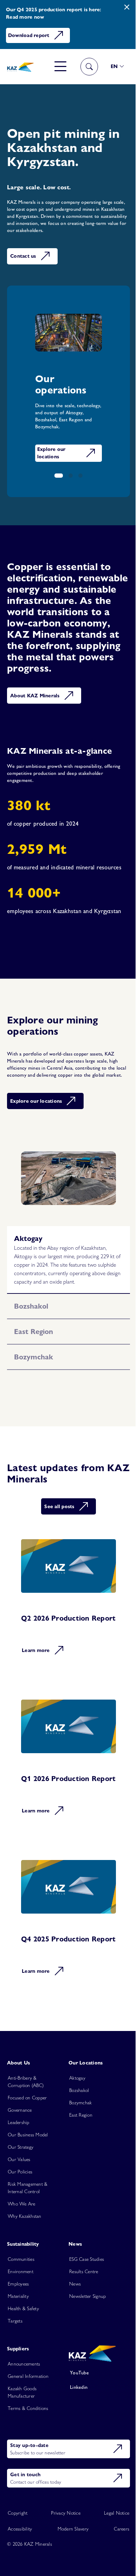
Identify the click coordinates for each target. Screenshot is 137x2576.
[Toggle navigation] (55, 67)
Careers (116, 2568)
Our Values (19, 2199)
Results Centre (81, 2311)
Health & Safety (23, 2348)
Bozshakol (77, 2130)
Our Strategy (21, 2187)
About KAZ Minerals (35, 706)
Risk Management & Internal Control (28, 2228)
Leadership (19, 2162)
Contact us (23, 256)
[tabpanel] (66, 1195)
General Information (28, 2416)
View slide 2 (68, 476)
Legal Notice (111, 2552)
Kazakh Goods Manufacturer (22, 2432)
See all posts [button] (57, 1530)
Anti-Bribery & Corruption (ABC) (26, 2121)
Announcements (24, 2404)
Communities (21, 2299)
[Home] (19, 67)
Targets (15, 2361)
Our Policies (20, 2211)
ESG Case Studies (84, 2299)
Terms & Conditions (28, 2448)
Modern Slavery (70, 2568)
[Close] (122, 7)
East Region (78, 2155)
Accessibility (20, 2568)
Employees (18, 2324)
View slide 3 (78, 476)
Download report (29, 35)
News (73, 2324)
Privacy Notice (63, 2552)
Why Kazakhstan (25, 2256)
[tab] (66, 1254)
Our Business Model (28, 2174)
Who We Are (22, 2244)
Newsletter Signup (85, 2336)
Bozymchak (78, 2142)
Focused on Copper (27, 2137)
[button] (112, 66)
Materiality (18, 2336)
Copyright (18, 2552)
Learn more (36, 1679)
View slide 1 (56, 476)
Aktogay (75, 2118)
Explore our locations (51, 451)
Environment (21, 2311)
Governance (20, 2150)
